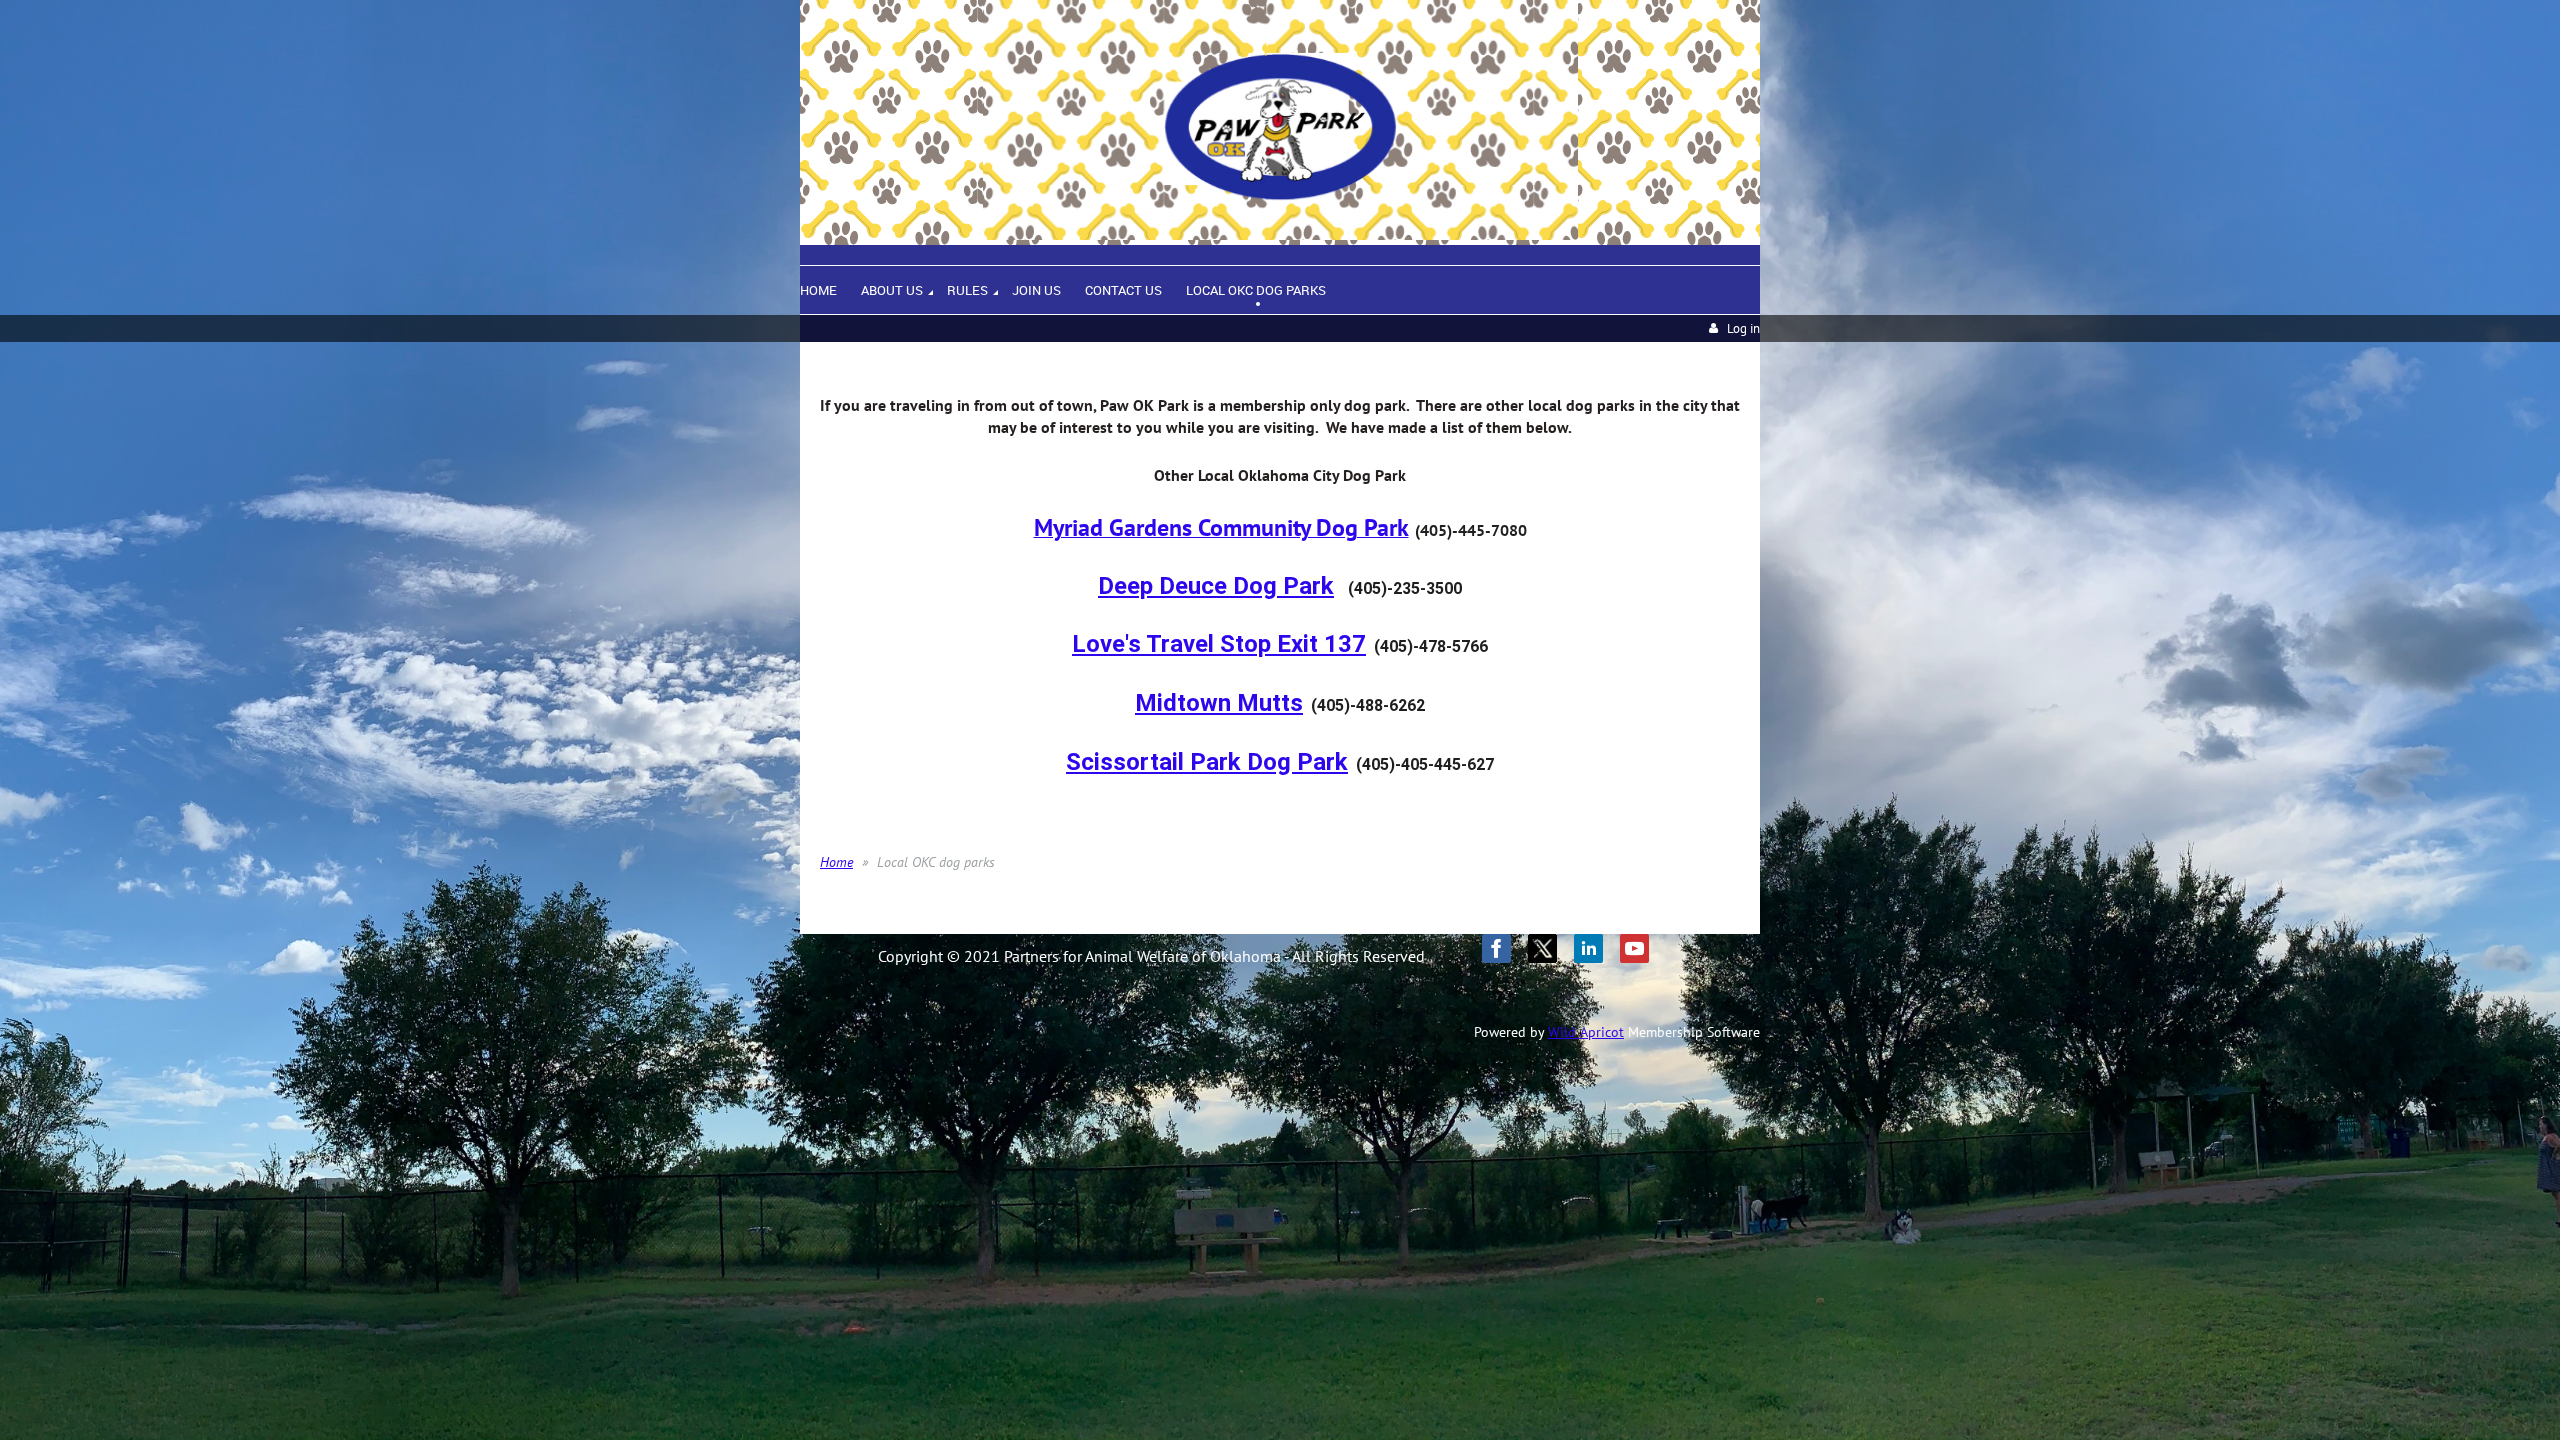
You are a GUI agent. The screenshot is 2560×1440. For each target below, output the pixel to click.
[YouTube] (1634, 948)
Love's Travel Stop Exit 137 (1219, 644)
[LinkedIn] (1588, 948)
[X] (1542, 948)
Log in (1743, 328)
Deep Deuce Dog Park (1216, 586)
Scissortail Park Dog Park (1207, 762)
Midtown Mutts (1219, 703)
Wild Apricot (1586, 1032)
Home (836, 862)
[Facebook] (1496, 948)
